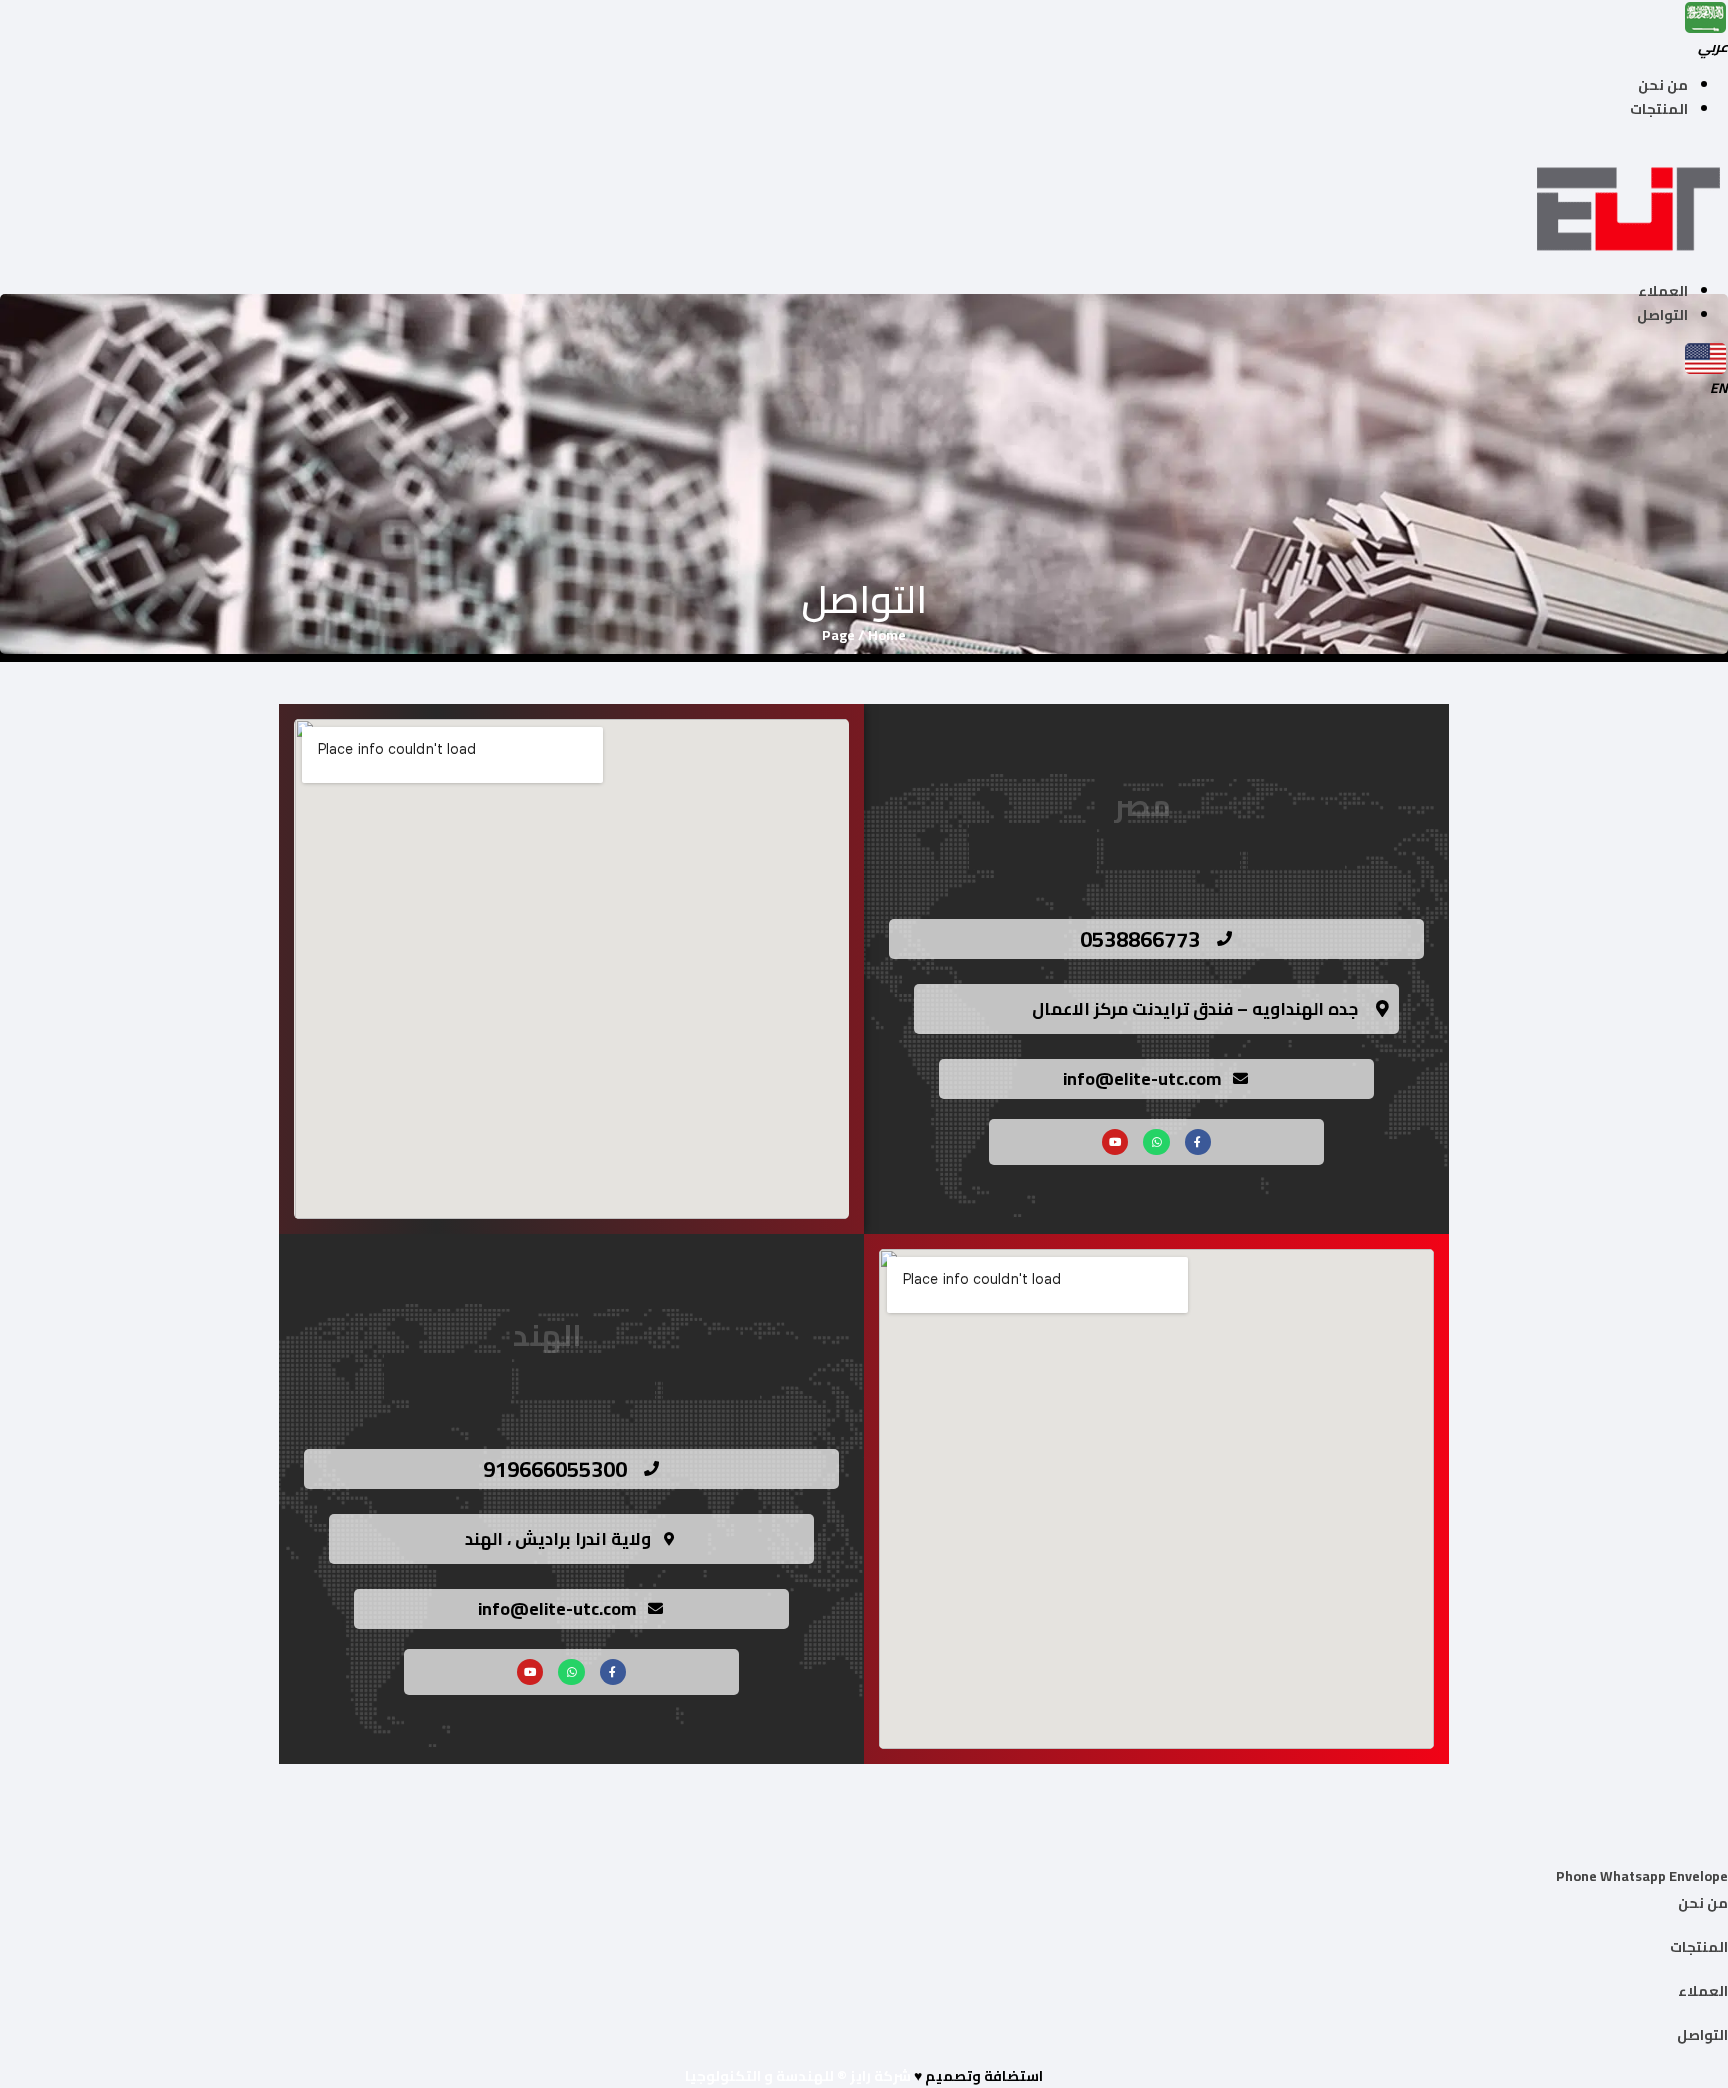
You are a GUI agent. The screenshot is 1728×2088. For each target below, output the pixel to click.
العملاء (1663, 291)
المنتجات (1659, 109)
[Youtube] (1115, 1142)
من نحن (1663, 85)
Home (887, 635)
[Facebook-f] (1198, 1142)
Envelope (1698, 1876)
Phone (1578, 1876)
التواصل (1662, 315)
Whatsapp (1634, 1876)
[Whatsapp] (1156, 1142)
